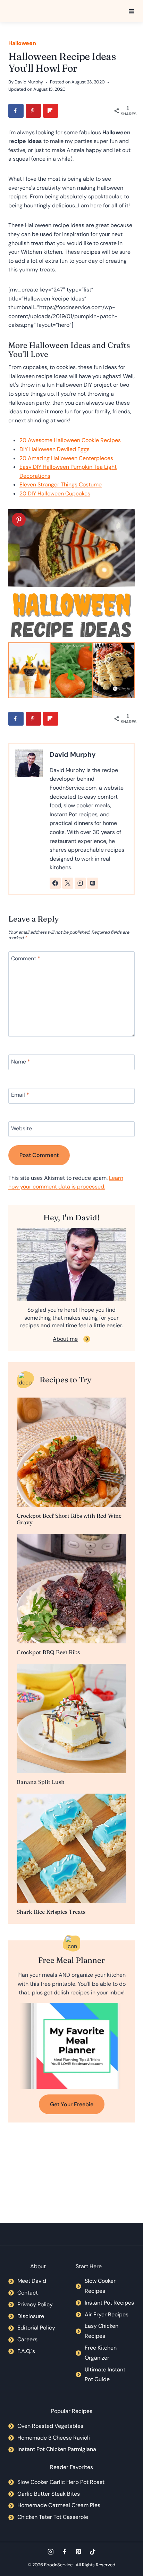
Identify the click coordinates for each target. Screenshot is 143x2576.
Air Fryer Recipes (107, 2314)
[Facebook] (64, 2552)
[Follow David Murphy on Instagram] (80, 883)
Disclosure (31, 2316)
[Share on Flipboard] (51, 111)
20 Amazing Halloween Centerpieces (66, 458)
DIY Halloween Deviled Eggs (54, 449)
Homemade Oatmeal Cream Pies (59, 2505)
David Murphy (29, 82)
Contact (28, 2293)
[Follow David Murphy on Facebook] (55, 883)
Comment (26, 959)
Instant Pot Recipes (109, 2303)
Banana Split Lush (41, 1782)
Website (22, 1128)
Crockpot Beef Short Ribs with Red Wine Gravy (69, 1519)
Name (21, 1062)
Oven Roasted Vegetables (50, 2426)
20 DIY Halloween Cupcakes (55, 493)
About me (65, 1339)
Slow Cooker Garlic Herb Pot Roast (61, 2482)
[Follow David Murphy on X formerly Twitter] (68, 883)
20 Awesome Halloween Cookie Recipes (70, 440)
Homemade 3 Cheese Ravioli (54, 2438)
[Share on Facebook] (16, 111)
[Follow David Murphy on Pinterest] (93, 883)
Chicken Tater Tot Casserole (53, 2517)
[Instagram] (51, 2552)
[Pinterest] (79, 2552)
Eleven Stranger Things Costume (61, 484)
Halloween (22, 43)
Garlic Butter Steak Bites (49, 2494)
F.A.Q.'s (26, 2351)
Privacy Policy (35, 2304)
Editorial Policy (36, 2328)
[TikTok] (92, 2552)
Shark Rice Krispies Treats (51, 1912)
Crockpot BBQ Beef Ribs (48, 1652)
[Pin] (19, 520)
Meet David (32, 2281)
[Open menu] (132, 11)
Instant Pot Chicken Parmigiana (57, 2449)
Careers (27, 2339)
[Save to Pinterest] (33, 111)
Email (20, 1095)
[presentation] (71, 1452)
